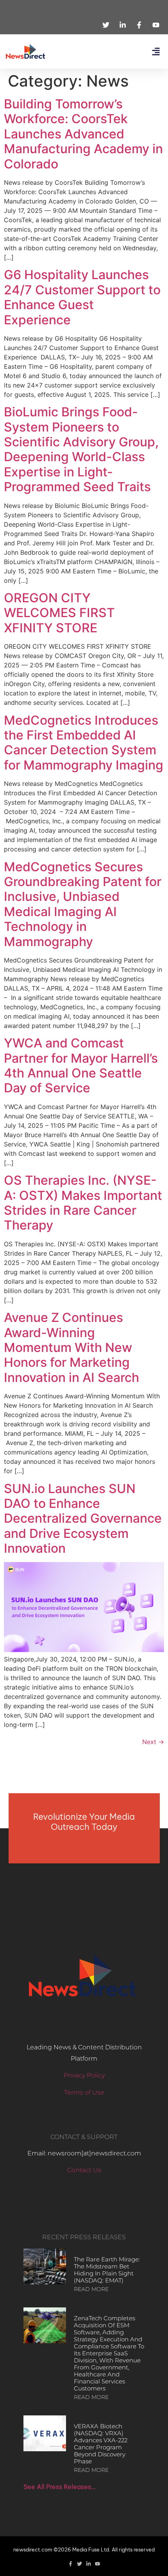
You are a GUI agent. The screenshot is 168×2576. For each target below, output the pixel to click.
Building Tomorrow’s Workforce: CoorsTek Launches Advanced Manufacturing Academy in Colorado (83, 134)
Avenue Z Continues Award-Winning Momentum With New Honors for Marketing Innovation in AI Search (71, 1347)
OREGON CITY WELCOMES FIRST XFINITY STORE (59, 613)
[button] (156, 52)
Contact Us (84, 2170)
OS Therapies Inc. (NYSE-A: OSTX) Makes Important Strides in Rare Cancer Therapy (83, 1203)
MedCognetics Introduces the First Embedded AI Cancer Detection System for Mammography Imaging (84, 743)
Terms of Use (84, 2092)
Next (153, 1742)
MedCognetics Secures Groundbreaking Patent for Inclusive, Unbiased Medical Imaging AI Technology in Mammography (83, 904)
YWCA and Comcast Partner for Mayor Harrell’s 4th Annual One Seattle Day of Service (81, 1065)
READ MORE (91, 2289)
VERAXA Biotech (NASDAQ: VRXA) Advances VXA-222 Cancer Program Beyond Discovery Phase (101, 2444)
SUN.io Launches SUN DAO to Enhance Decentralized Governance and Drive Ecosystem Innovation (83, 1519)
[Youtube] (97, 2564)
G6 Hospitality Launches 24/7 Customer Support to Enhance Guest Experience (82, 297)
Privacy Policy (84, 2075)
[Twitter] (80, 2564)
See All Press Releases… (60, 2487)
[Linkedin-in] (88, 2564)
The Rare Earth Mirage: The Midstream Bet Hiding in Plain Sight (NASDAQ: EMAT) (107, 2270)
